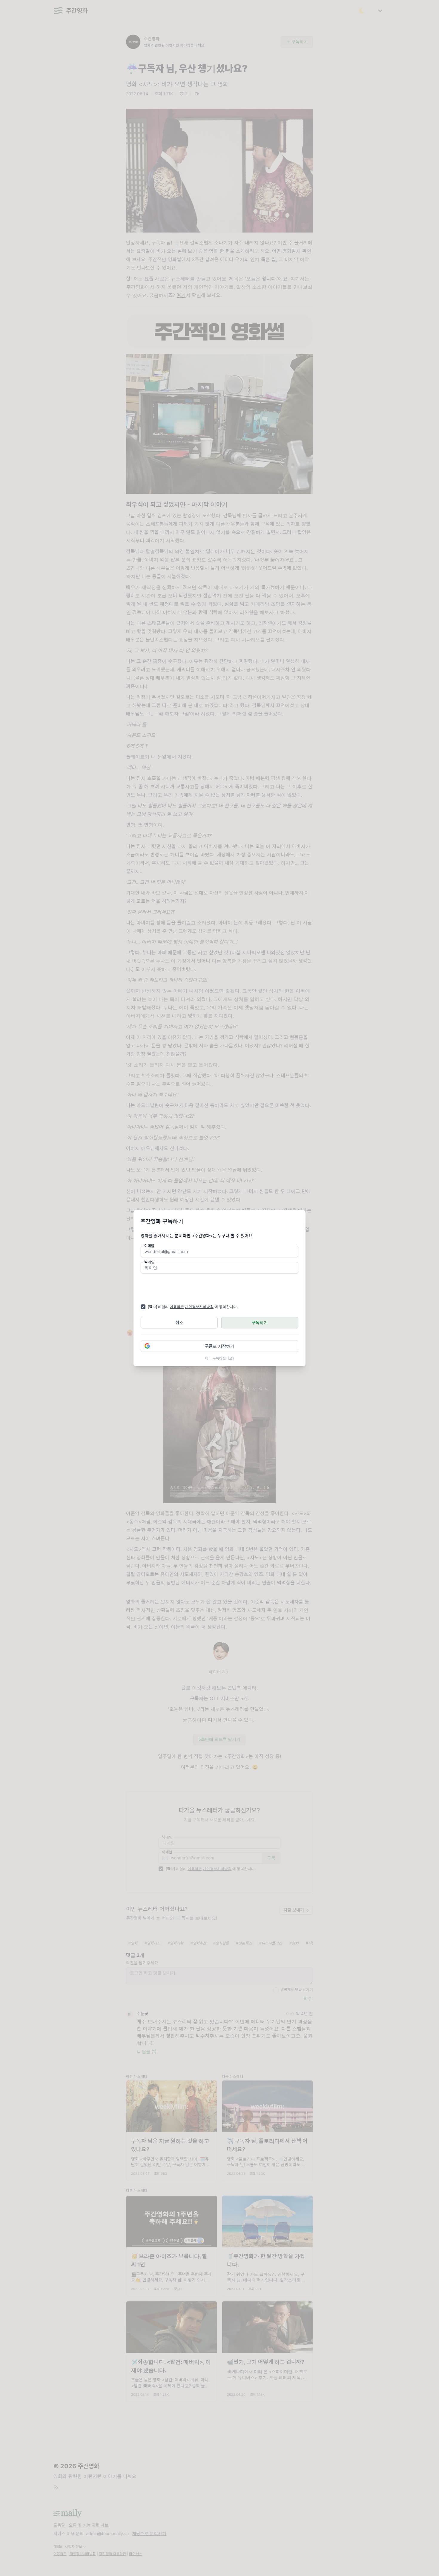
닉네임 (149, 1262)
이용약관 (177, 1307)
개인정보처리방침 (199, 1307)
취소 (179, 1322)
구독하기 (260, 1322)
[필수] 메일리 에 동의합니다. (193, 1307)
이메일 (149, 1246)
